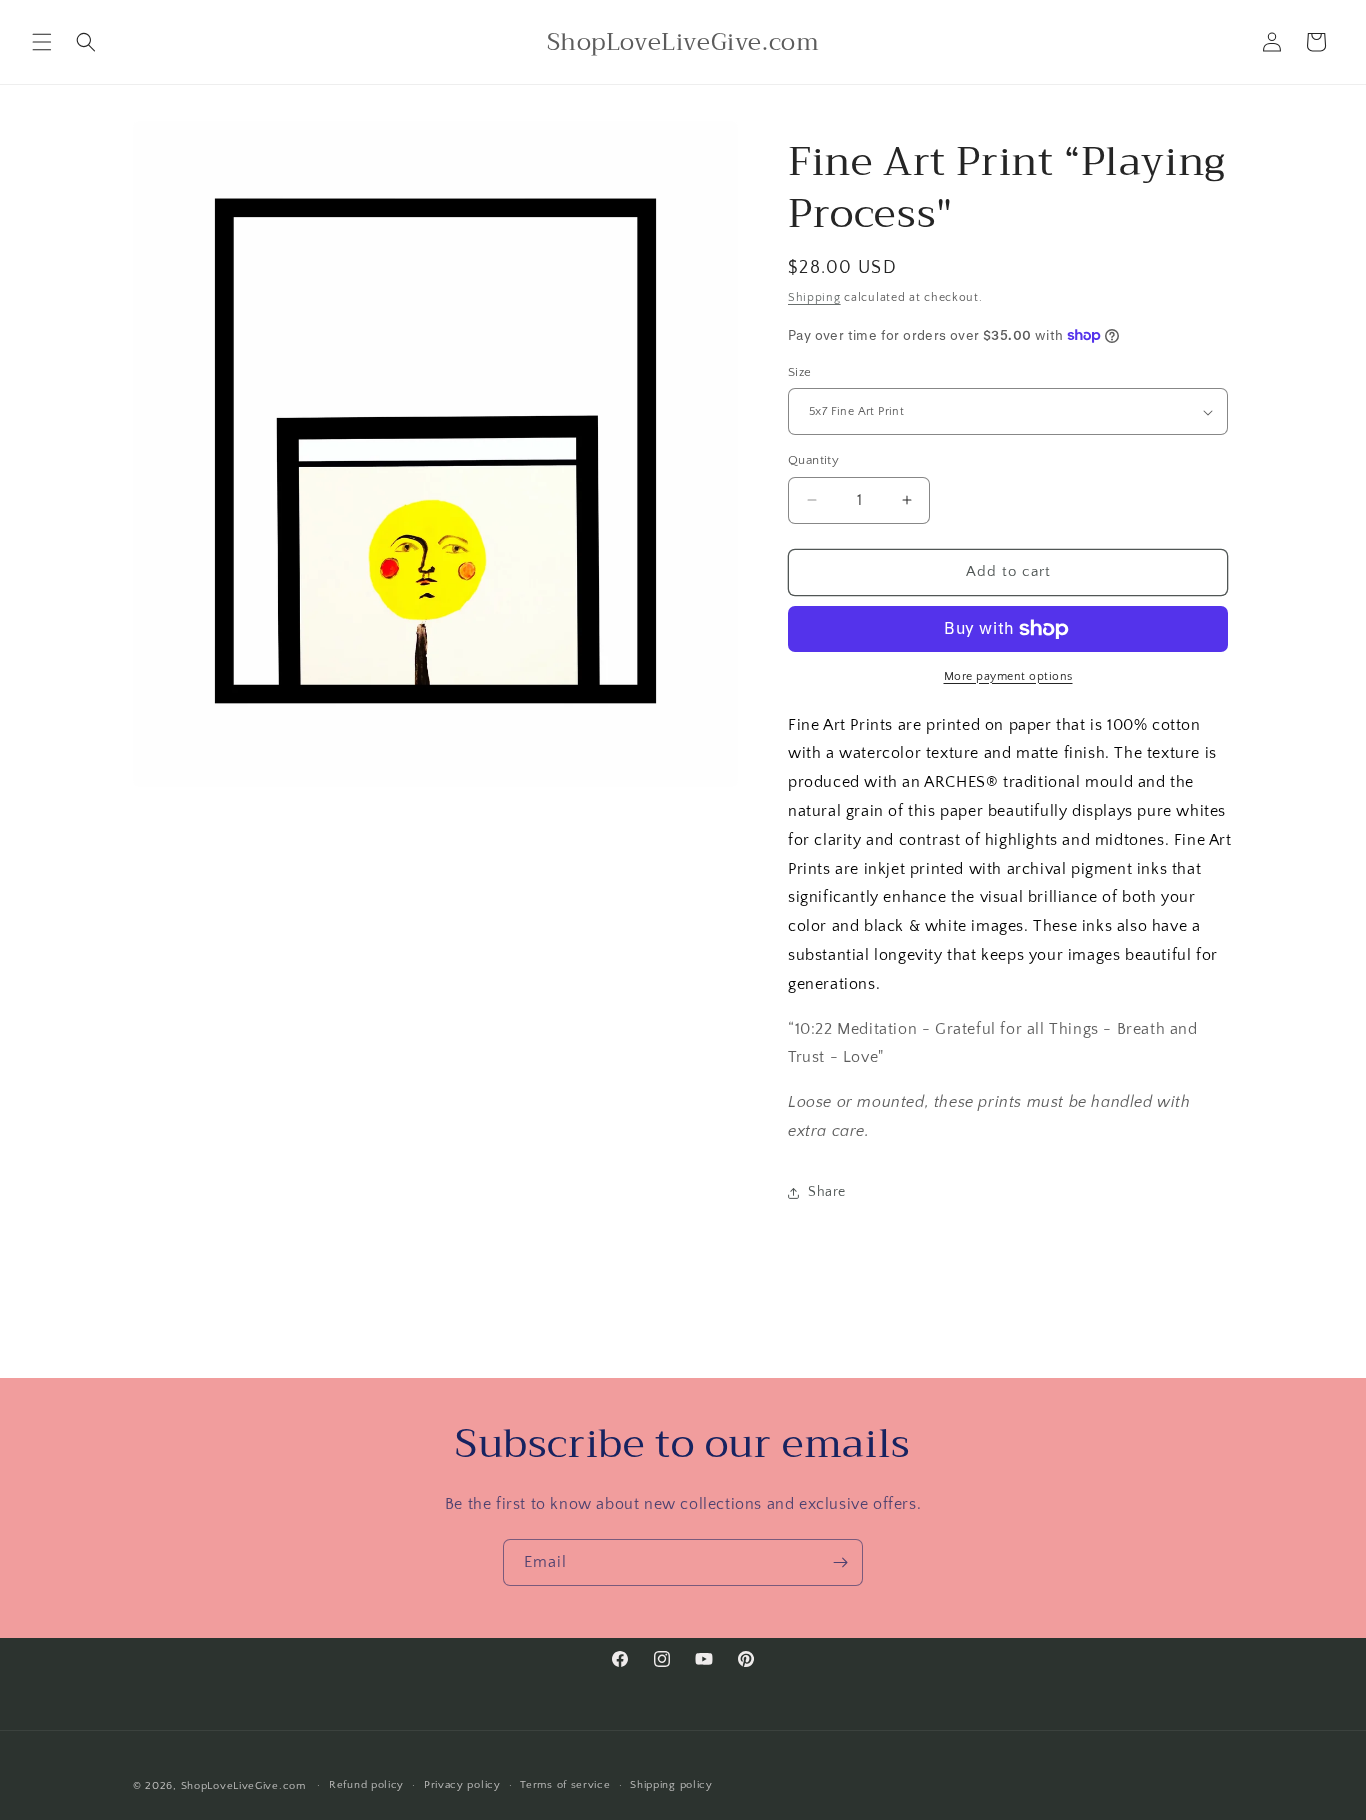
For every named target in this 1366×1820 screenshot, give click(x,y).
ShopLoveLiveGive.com (243, 1786)
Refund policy (366, 1785)
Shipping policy (671, 1785)
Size (800, 372)
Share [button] (827, 1192)
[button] (42, 42)
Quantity (813, 460)
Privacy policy (462, 1785)
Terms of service (565, 1785)
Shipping (814, 297)
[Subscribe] (840, 1562)
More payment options (1008, 676)
